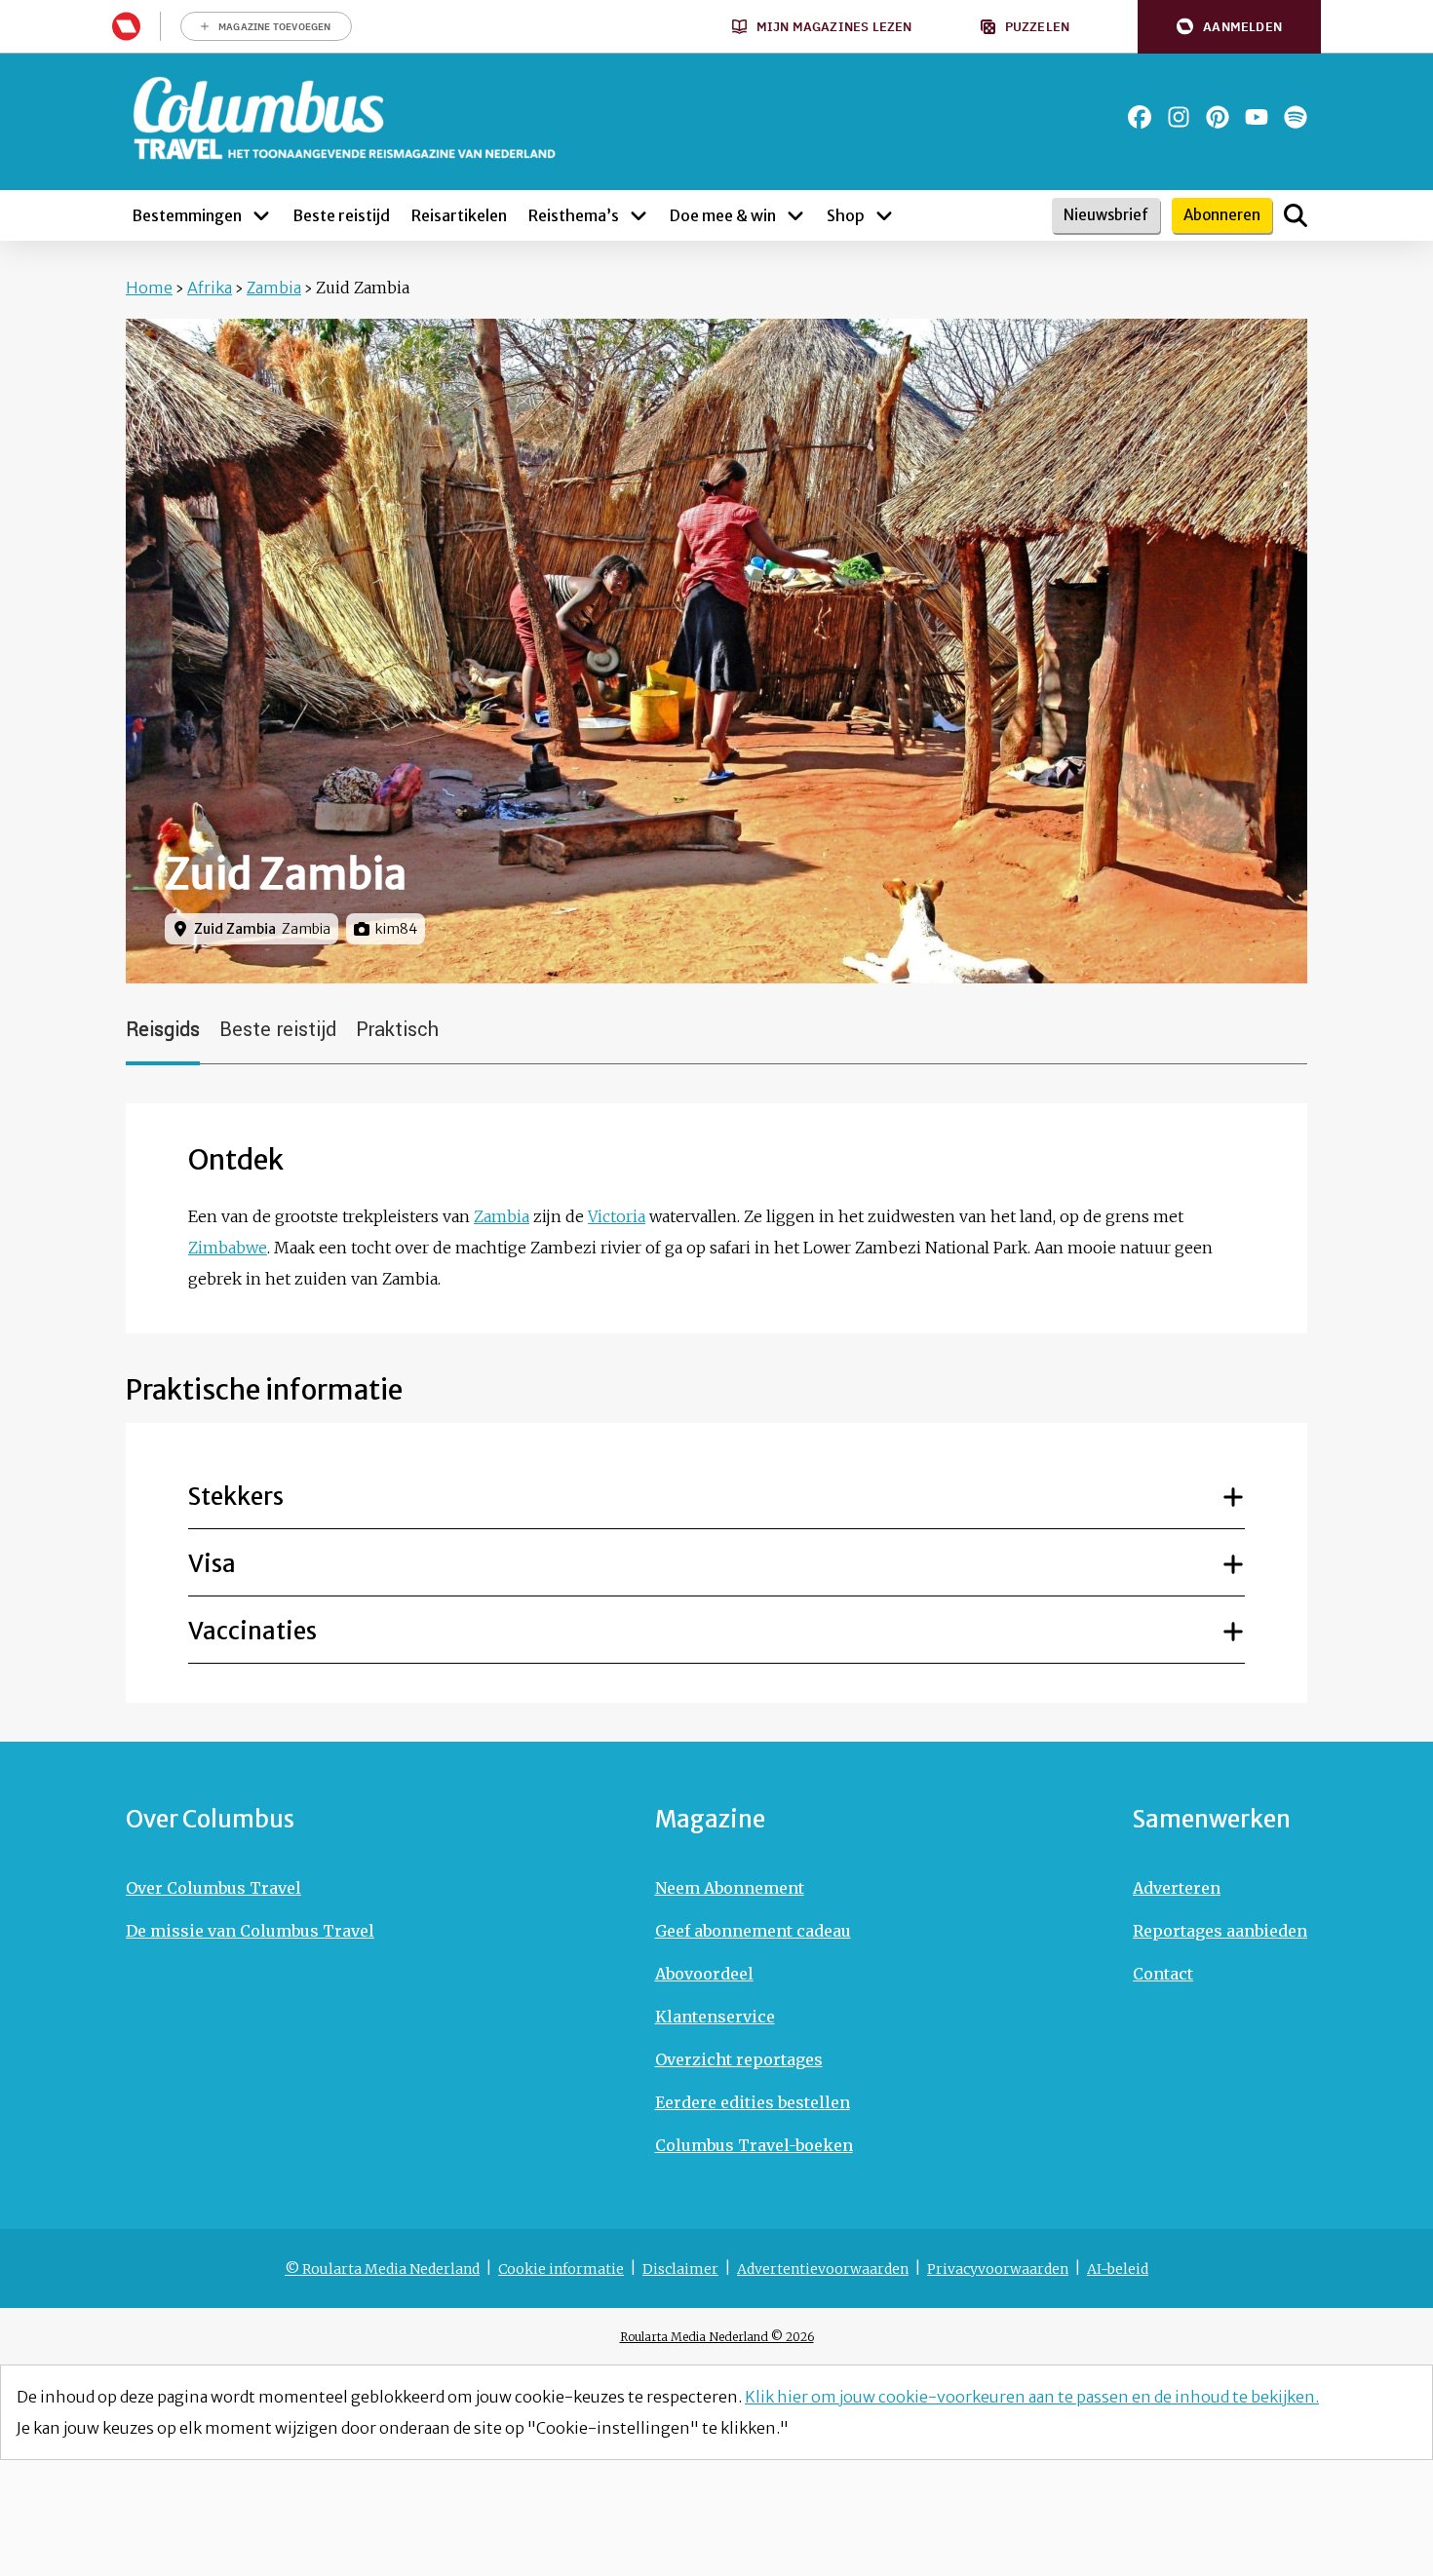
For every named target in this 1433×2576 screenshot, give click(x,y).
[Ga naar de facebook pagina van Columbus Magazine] (1140, 117)
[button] (1229, 27)
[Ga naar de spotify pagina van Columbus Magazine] (1296, 117)
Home (149, 288)
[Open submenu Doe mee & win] (795, 215)
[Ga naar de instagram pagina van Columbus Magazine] (1179, 117)
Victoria (617, 1216)
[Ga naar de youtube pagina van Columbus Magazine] (1257, 117)
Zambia (274, 288)
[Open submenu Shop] (884, 215)
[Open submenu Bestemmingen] (261, 215)
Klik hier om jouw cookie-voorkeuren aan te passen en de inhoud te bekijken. (1032, 2397)
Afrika (210, 288)
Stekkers (236, 1497)
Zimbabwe (228, 1248)
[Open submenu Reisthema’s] (639, 215)
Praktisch (397, 1030)
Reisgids (163, 1030)
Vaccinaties (252, 1631)
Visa (212, 1564)
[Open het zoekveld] (1296, 215)
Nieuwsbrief (1106, 215)
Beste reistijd (278, 1030)
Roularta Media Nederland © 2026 (717, 2337)
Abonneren (1222, 215)
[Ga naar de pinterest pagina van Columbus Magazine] (1218, 117)
